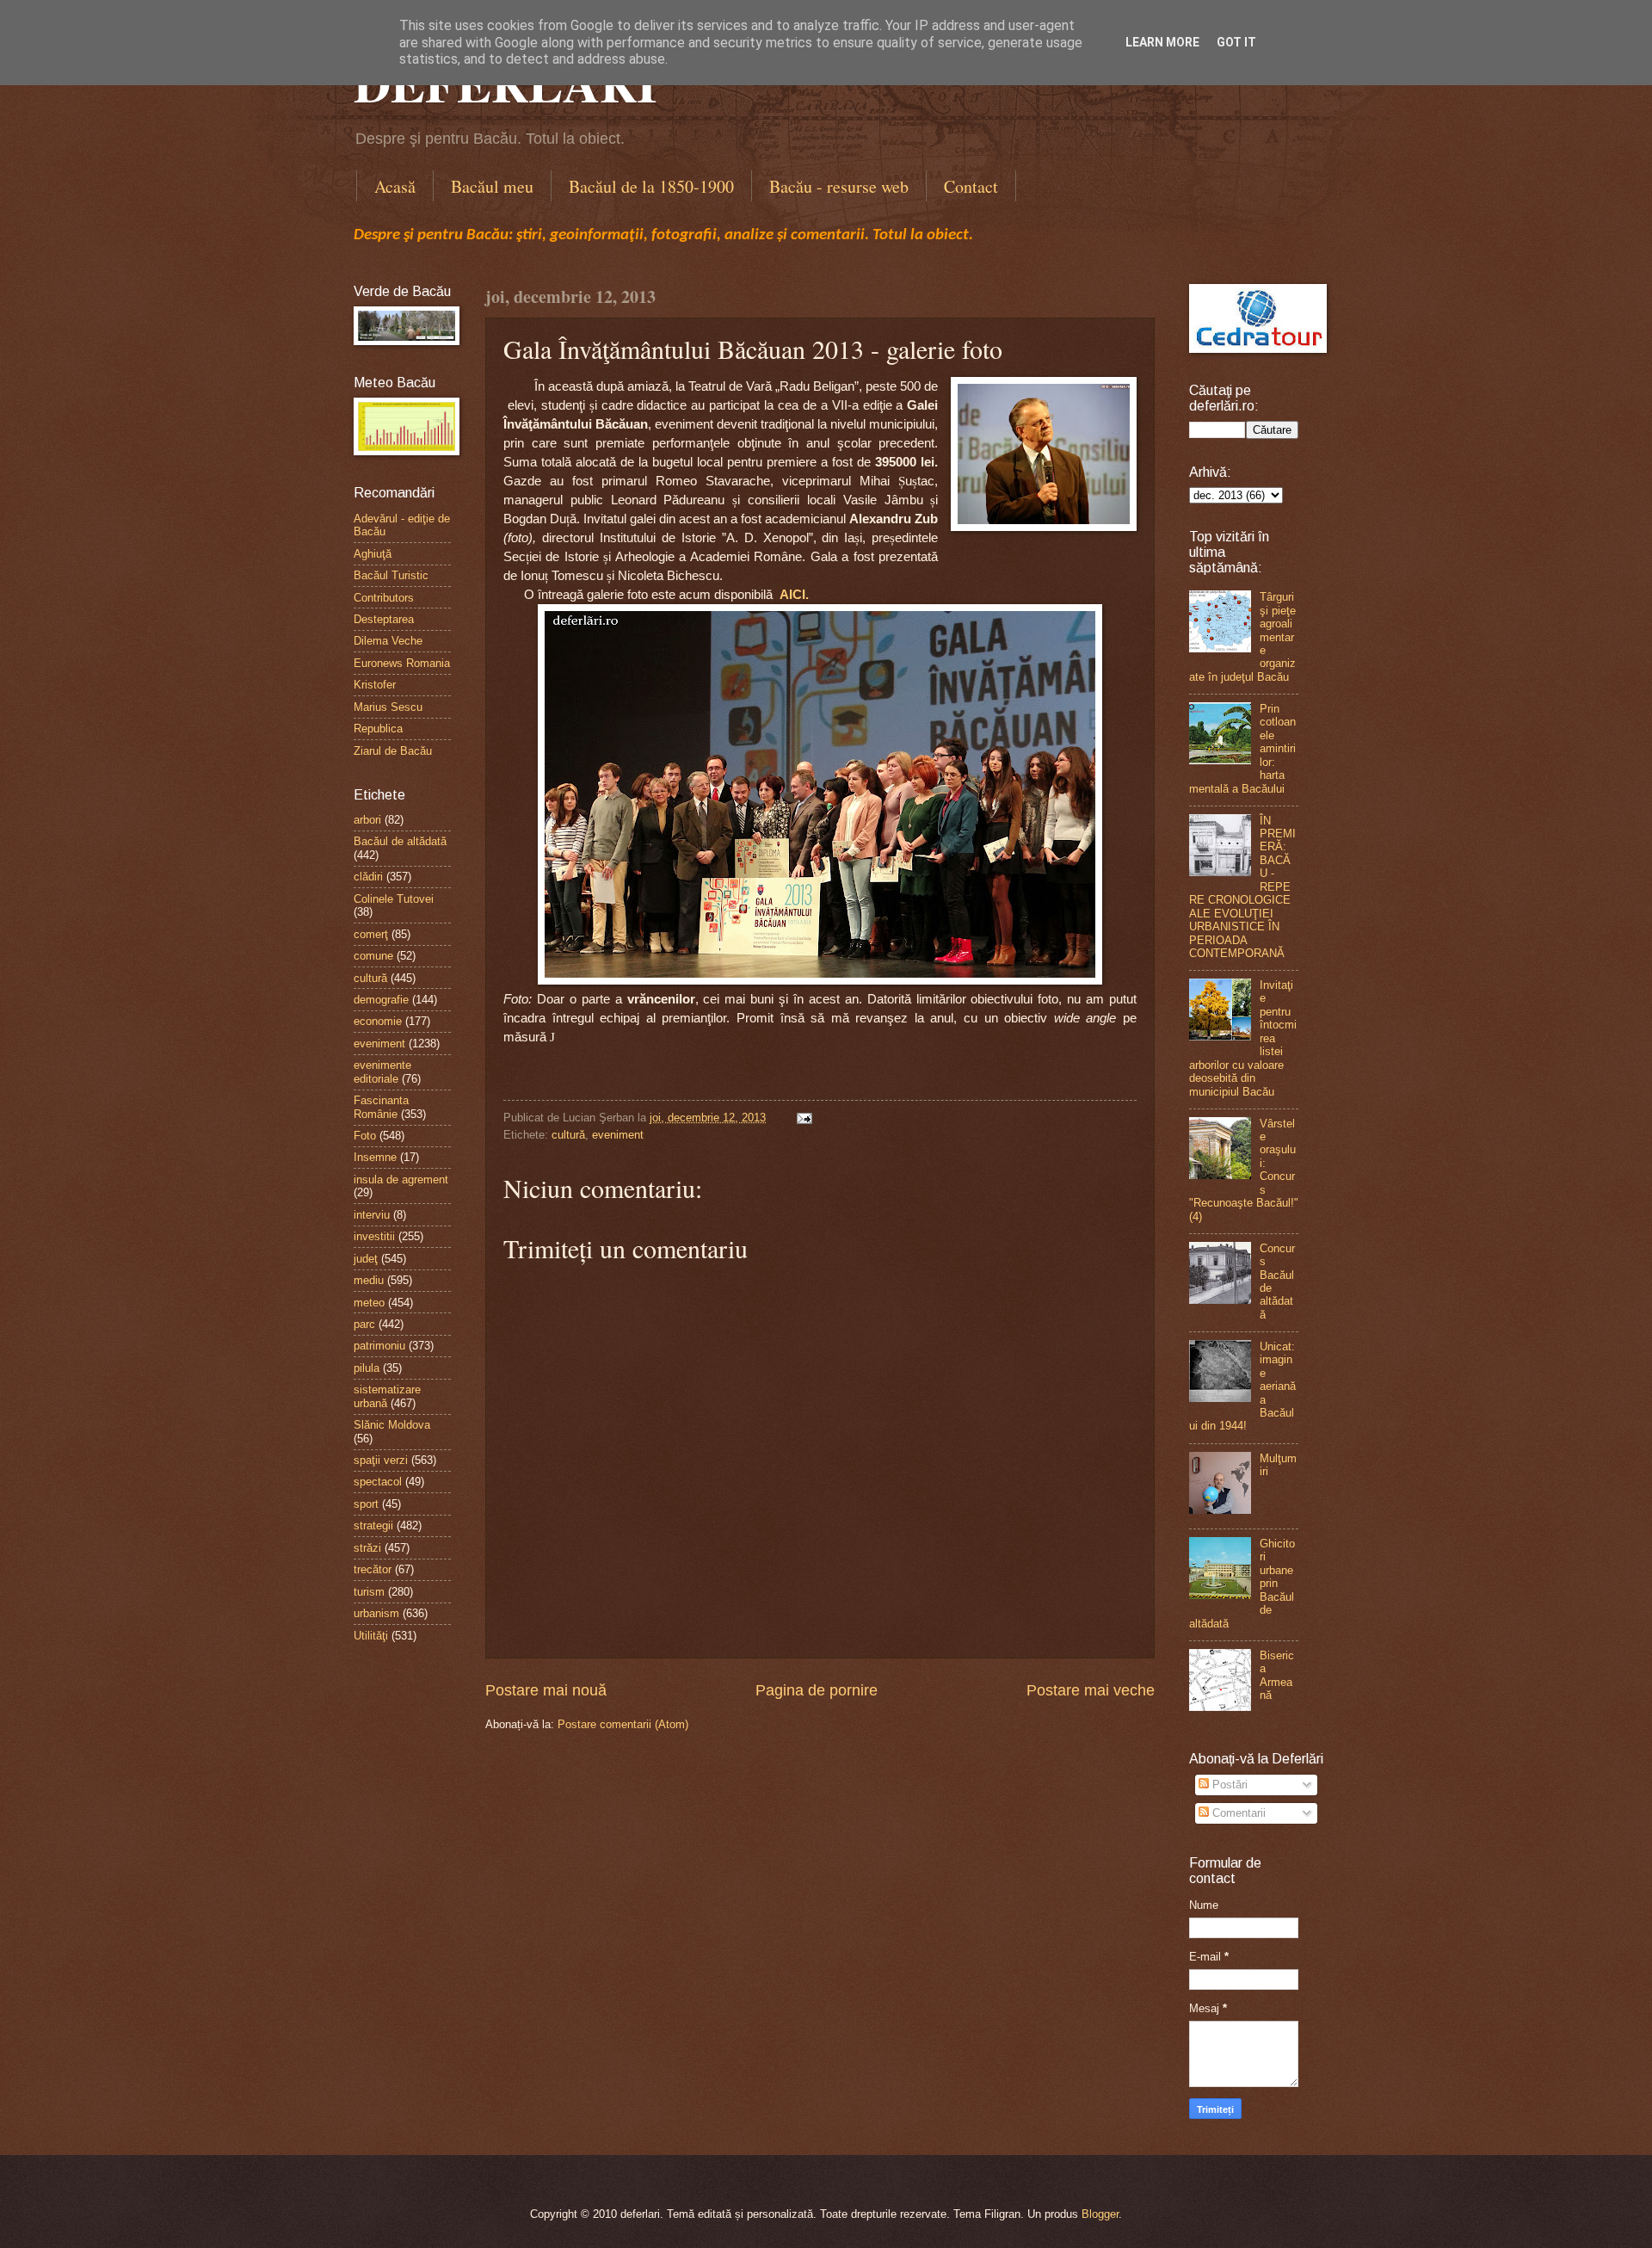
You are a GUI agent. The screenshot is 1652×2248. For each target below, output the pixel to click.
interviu (372, 1215)
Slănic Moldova (392, 1425)
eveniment (618, 1135)
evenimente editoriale (382, 1072)
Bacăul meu (492, 186)
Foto (365, 1136)
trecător (373, 1569)
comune (373, 956)
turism (369, 1592)
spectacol (378, 1482)
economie (378, 1021)
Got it (1236, 42)
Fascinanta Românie (381, 1107)
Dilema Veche (388, 641)
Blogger (1100, 2214)
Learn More (1162, 42)
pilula (367, 1368)
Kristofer (375, 685)
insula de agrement (401, 1180)
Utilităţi (371, 1636)
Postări (1228, 1785)
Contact (971, 186)
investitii (374, 1236)
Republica (378, 729)
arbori (367, 820)
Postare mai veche (1091, 1690)
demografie (381, 1000)
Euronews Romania (402, 663)
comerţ (371, 934)
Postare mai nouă (546, 1690)
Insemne (375, 1157)
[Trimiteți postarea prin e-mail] (802, 1118)
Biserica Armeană (1277, 1675)
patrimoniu (379, 1346)
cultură (568, 1135)
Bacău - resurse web (839, 186)
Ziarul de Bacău (393, 751)
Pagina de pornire (817, 1690)
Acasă (395, 186)
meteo (369, 1303)
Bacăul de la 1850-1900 (651, 186)
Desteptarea (384, 619)
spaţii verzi (381, 1460)
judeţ (366, 1259)
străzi (367, 1548)
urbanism (376, 1613)
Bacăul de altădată (400, 841)
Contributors (384, 598)
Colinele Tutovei (394, 899)
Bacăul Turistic (391, 575)
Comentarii (1237, 1813)
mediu (369, 1280)
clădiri (368, 877)
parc (364, 1324)
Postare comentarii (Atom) (623, 1724)
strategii (373, 1525)
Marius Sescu (388, 707)
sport (366, 1504)
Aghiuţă (373, 554)
